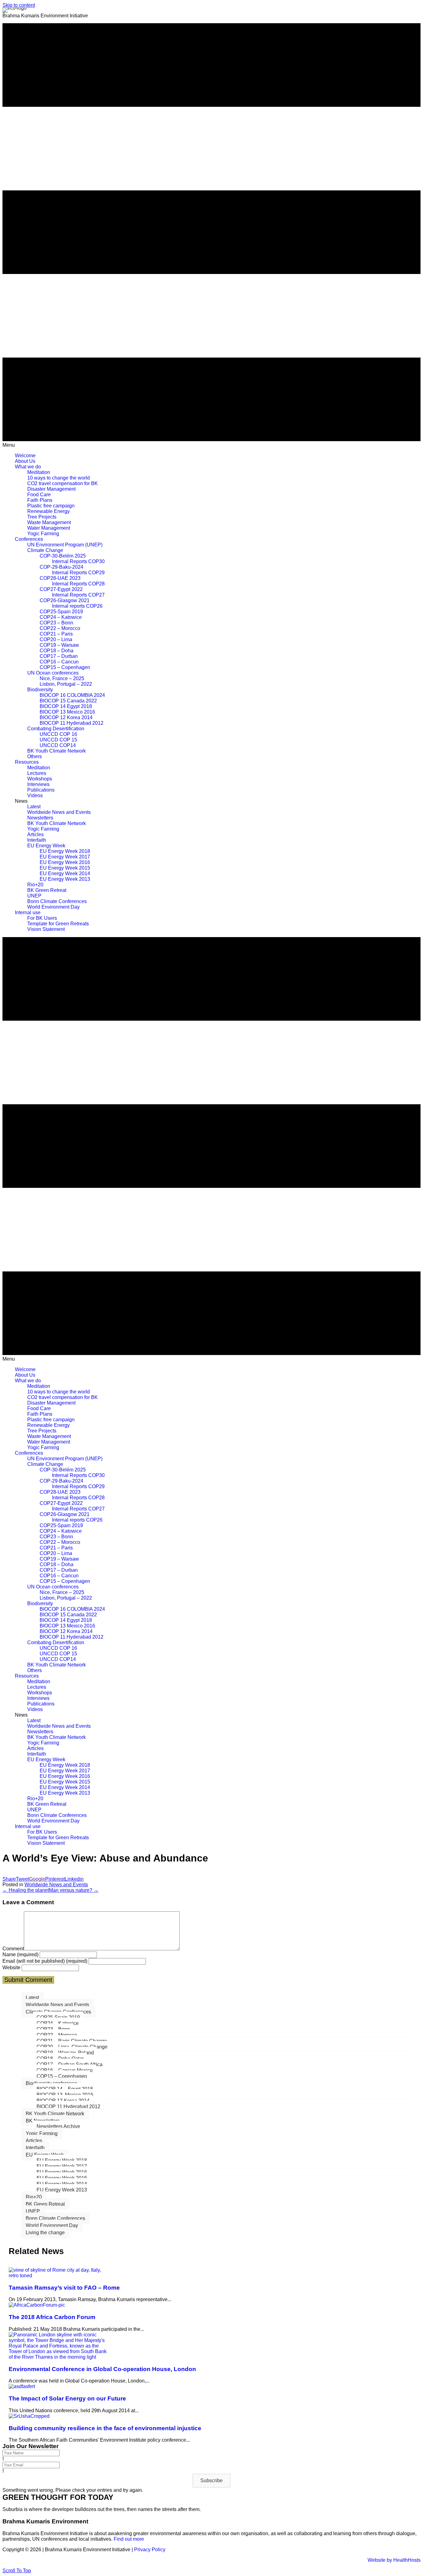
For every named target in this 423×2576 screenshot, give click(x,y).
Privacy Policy (150, 2550)
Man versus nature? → (74, 1890)
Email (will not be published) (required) (45, 1961)
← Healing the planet (26, 1890)
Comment (13, 1949)
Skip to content (19, 5)
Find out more (129, 2539)
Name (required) (20, 1955)
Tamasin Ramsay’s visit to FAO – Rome (64, 2288)
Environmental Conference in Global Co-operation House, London (102, 2369)
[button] (211, 2481)
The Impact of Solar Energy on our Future (67, 2398)
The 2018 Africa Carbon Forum (52, 2317)
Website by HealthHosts (394, 2560)
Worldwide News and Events (56, 1885)
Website (11, 1968)
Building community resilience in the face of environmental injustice (105, 2428)
